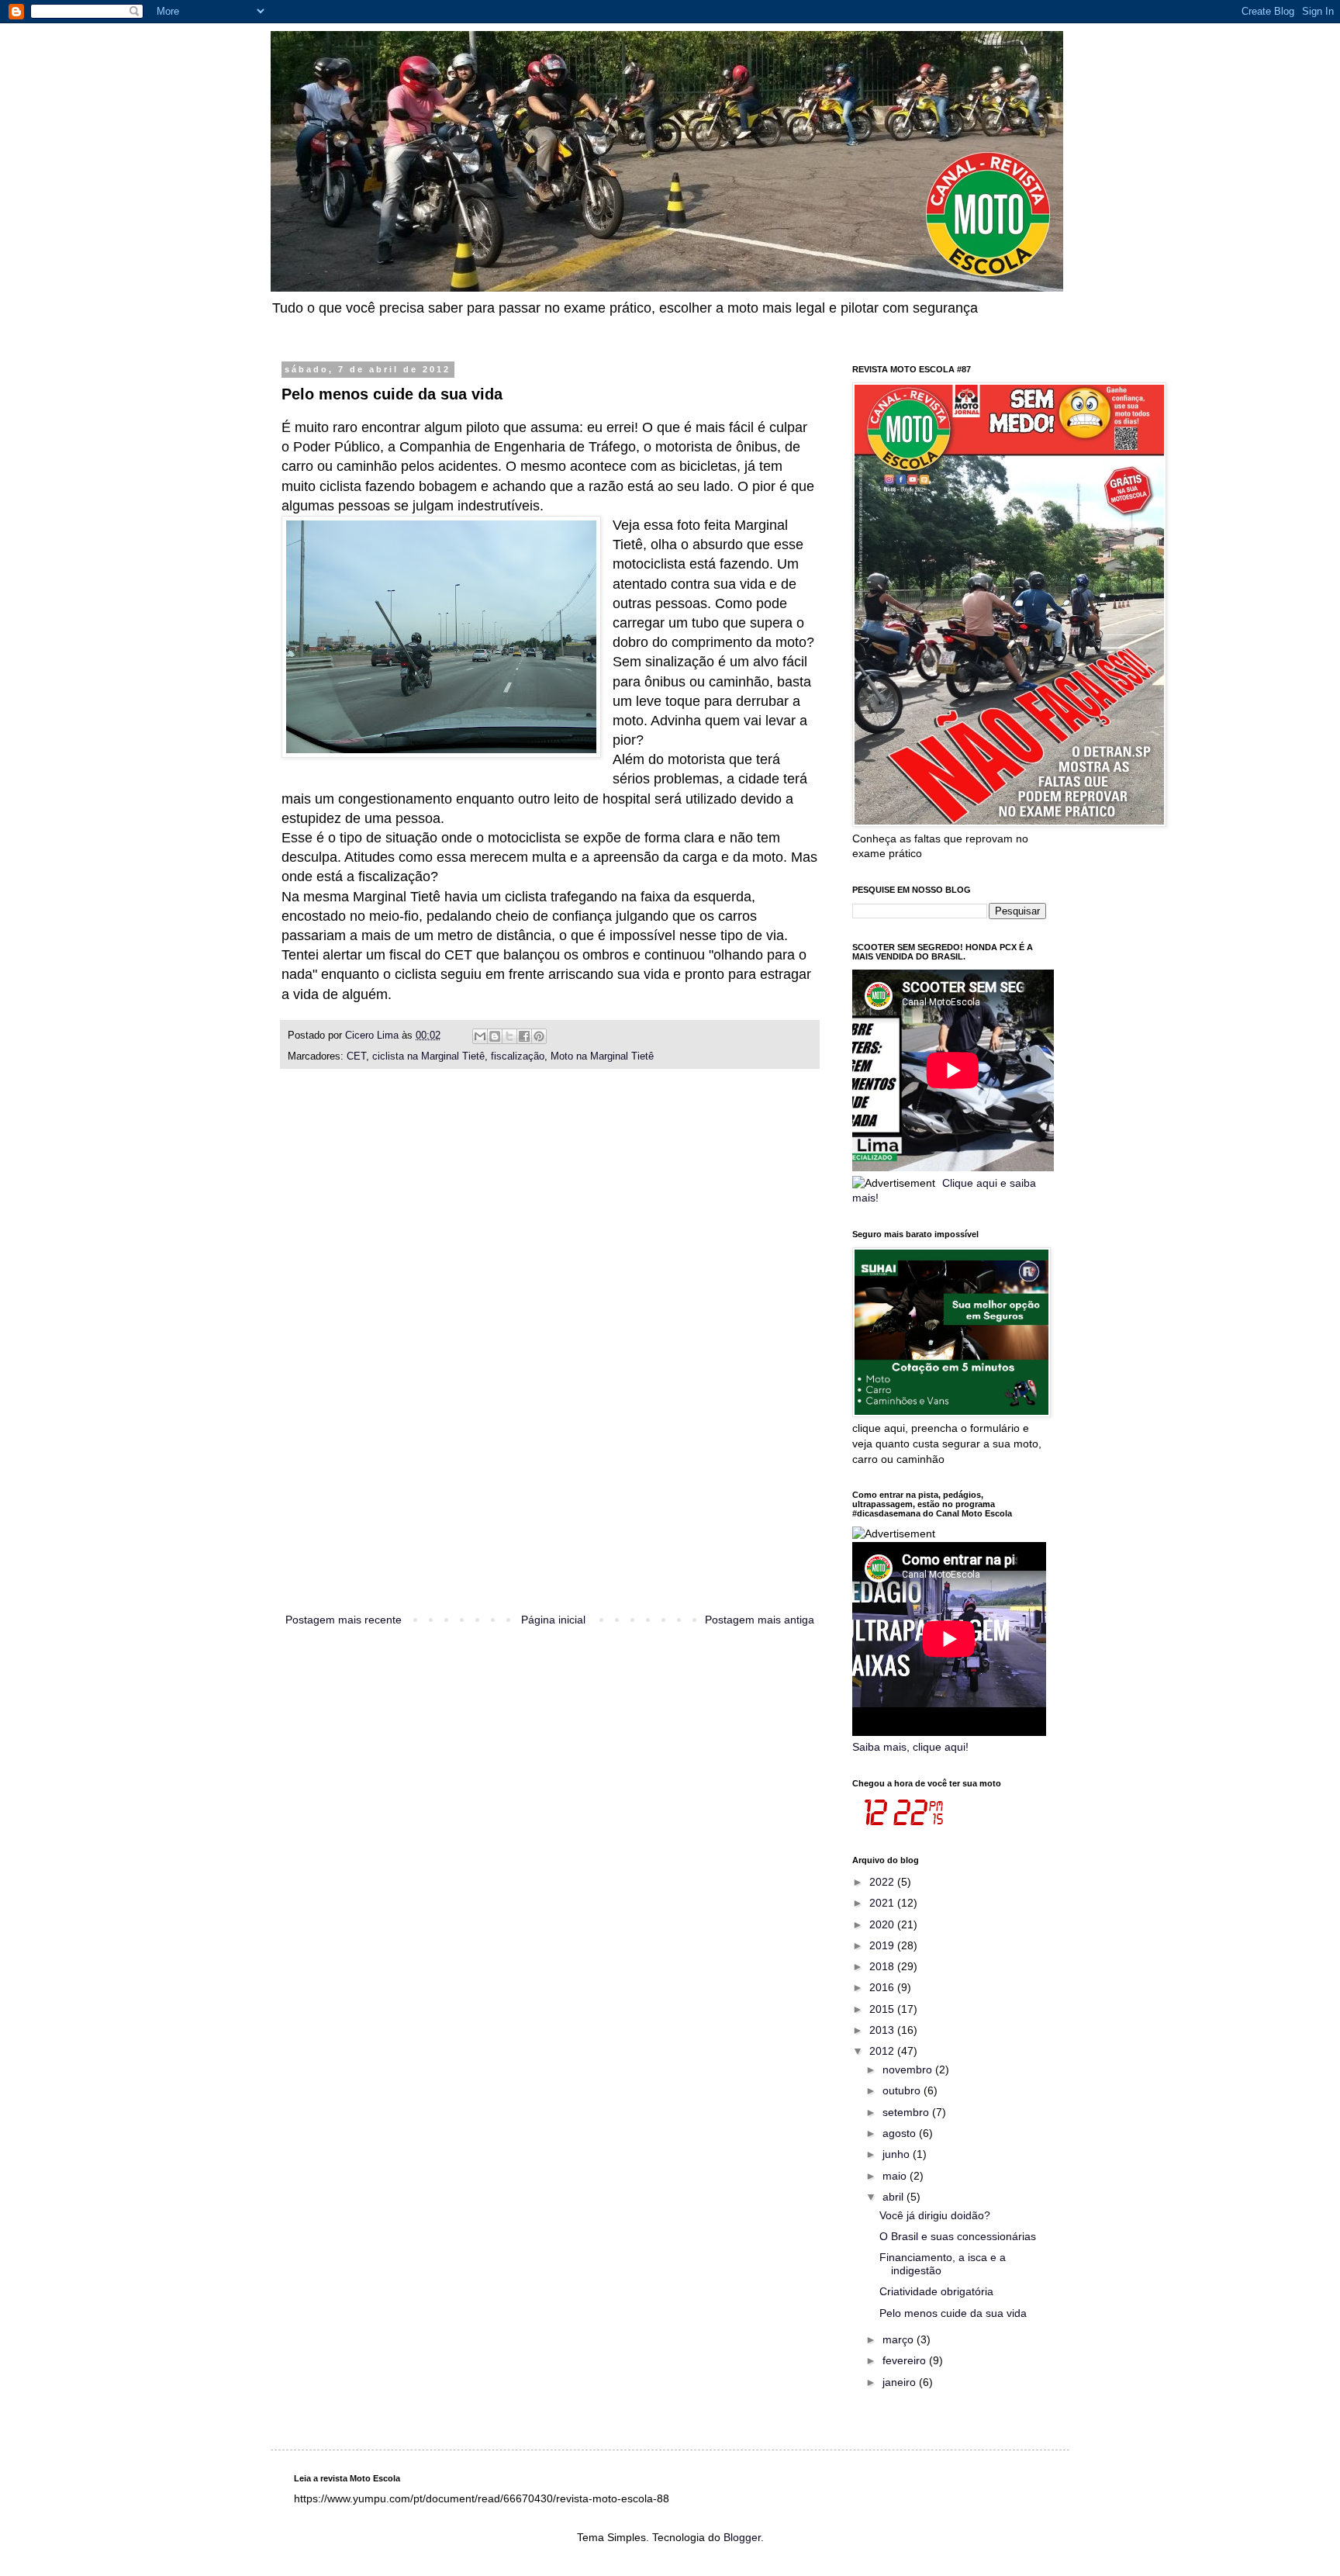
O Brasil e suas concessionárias (958, 2236)
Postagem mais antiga (760, 1620)
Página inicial (553, 1620)
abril (894, 2197)
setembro (907, 2112)
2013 (883, 2030)
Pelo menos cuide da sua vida (953, 2313)
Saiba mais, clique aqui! (910, 1747)
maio (896, 2176)
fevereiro (906, 2360)
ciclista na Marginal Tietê (428, 1056)
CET (356, 1056)
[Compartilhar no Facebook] (524, 1036)
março (900, 2339)
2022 (883, 1882)
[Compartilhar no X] (509, 1036)
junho (898, 2154)
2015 (883, 2009)
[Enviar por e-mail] (480, 1036)
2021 (883, 1903)
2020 (883, 1924)
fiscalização (518, 1056)
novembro (909, 2069)
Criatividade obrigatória (936, 2291)
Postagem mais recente (344, 1620)
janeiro (901, 2382)
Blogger (742, 2537)
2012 (883, 2051)
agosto (901, 2133)
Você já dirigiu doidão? (935, 2215)
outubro (903, 2090)
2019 (883, 1945)
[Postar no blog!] (495, 1036)
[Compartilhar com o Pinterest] (539, 1036)
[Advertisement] (550, 1358)
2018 (883, 1966)
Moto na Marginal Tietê (602, 1056)
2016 (883, 1987)
